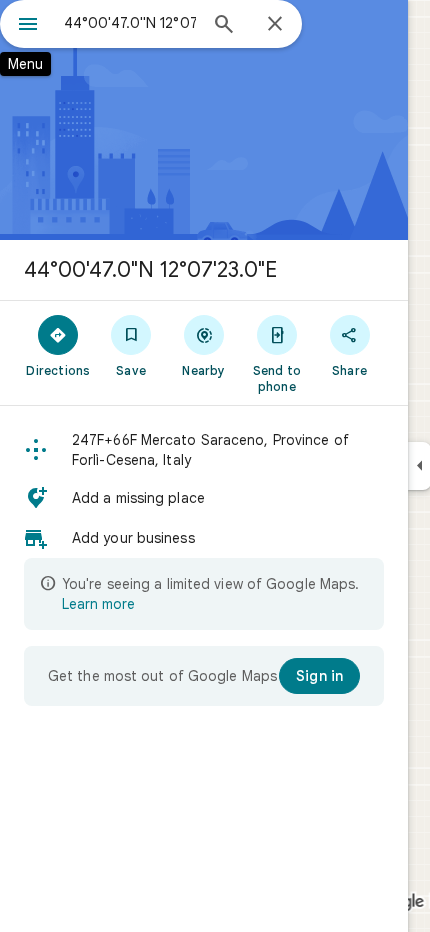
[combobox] (130, 23)
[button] (204, 450)
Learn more (98, 604)
